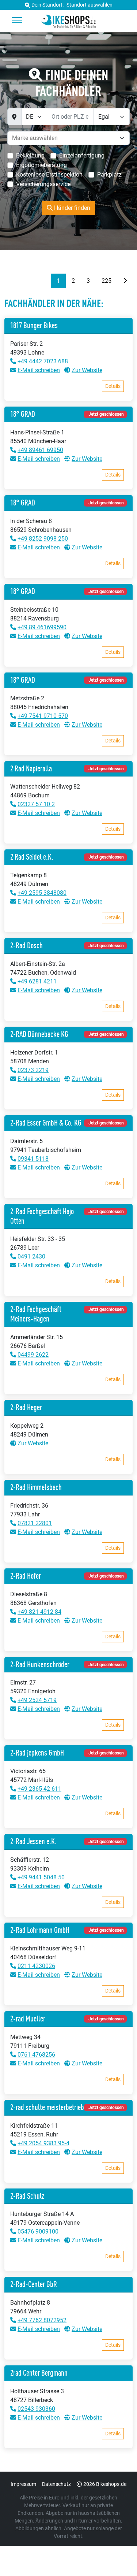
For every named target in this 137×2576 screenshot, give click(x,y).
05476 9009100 (38, 2232)
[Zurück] (45, 281)
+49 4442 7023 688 (43, 361)
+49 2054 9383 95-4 (43, 2143)
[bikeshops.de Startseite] (68, 21)
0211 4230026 (36, 1966)
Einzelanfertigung (82, 155)
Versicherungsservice (43, 184)
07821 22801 (35, 1523)
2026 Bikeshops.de (105, 2484)
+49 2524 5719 (37, 1700)
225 (106, 281)
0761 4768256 (36, 2055)
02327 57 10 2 (36, 804)
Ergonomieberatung (41, 165)
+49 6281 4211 (37, 981)
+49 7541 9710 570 (43, 716)
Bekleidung (30, 155)
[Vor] (125, 281)
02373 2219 (33, 1070)
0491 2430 (31, 1257)
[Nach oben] (117, 2556)
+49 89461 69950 (40, 450)
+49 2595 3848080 (42, 893)
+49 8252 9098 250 (43, 539)
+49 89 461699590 (42, 627)
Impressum (23, 2484)
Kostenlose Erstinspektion (49, 175)
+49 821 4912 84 (39, 1612)
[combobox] (40, 138)
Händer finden (71, 208)
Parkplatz (109, 175)
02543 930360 (36, 2409)
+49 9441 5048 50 (41, 1877)
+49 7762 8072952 (42, 2320)
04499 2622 (33, 1355)
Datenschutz (56, 2484)
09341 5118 (33, 1159)
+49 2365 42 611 (39, 1789)
